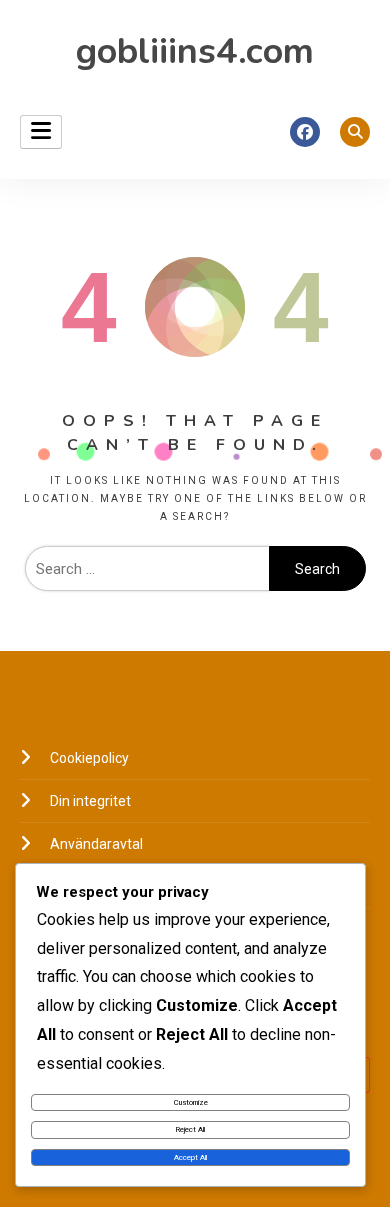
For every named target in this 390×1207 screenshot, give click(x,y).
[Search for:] (147, 569)
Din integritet (90, 801)
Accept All (190, 1157)
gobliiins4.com (195, 51)
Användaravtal (96, 844)
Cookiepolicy (89, 758)
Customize (191, 1102)
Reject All (190, 1129)
